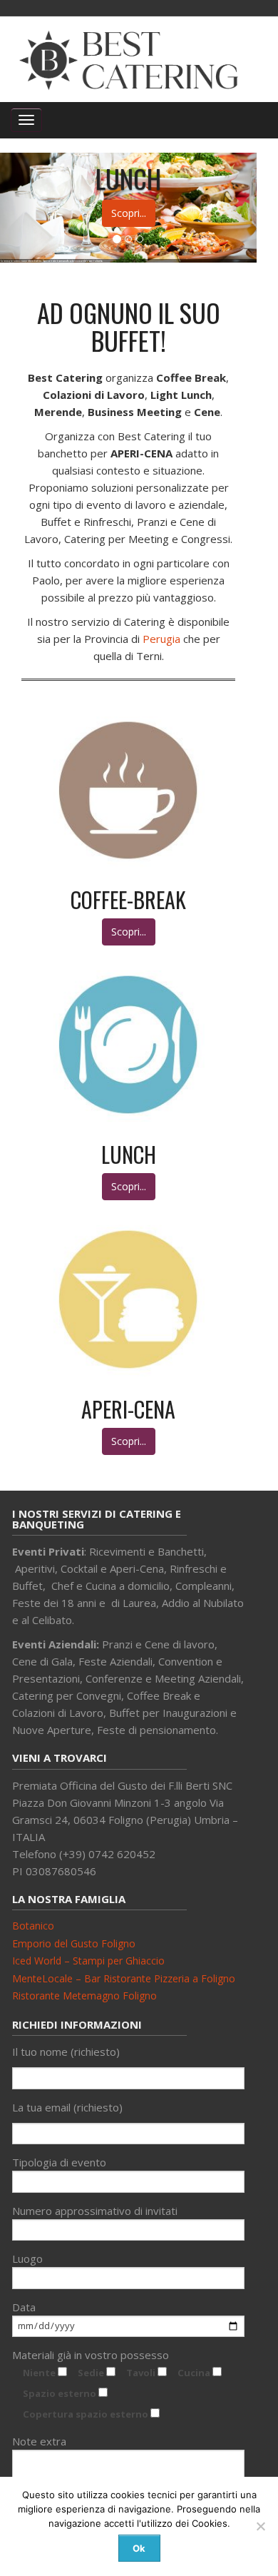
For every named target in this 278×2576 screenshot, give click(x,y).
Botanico (33, 1926)
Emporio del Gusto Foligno (74, 1943)
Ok (139, 2548)
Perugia (161, 639)
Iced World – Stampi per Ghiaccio (88, 1961)
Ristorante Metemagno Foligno (84, 1996)
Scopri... (129, 213)
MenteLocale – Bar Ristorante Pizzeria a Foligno (124, 1978)
